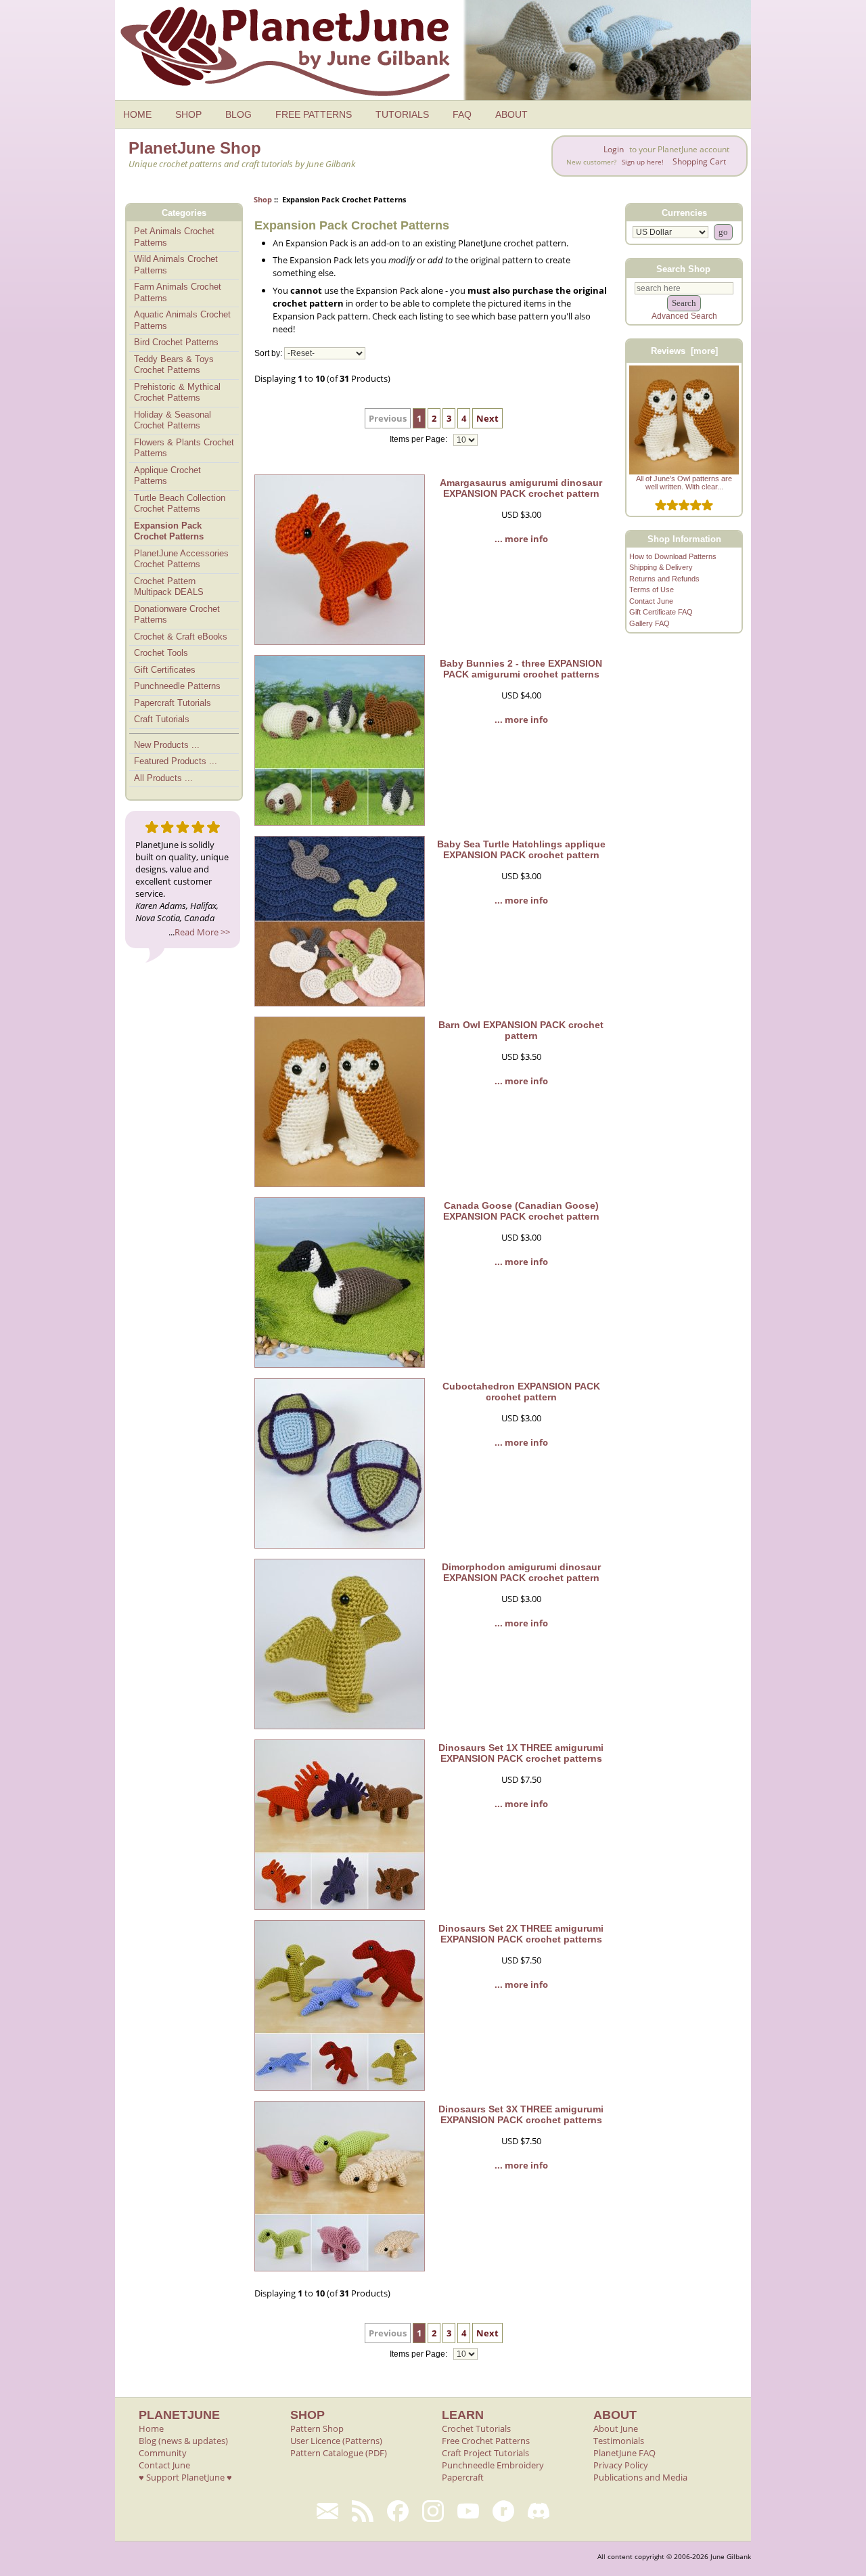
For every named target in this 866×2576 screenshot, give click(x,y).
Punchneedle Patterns (177, 686)
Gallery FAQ (649, 623)
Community (163, 2453)
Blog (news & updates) (183, 2441)
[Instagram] (433, 2511)
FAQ (462, 114)
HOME (137, 114)
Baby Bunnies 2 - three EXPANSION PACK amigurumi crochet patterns (521, 669)
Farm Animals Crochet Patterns (178, 292)
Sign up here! (643, 162)
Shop (263, 199)
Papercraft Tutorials (173, 703)
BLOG (238, 114)
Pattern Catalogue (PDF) (339, 2453)
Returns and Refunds (664, 579)
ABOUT (511, 114)
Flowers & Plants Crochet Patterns (184, 448)
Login (614, 149)
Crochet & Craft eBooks (181, 637)
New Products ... (167, 745)
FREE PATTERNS (314, 114)
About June (616, 2428)
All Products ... (163, 778)
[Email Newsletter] (327, 2511)
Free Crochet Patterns (486, 2441)
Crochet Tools (161, 653)
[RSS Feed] (363, 2511)
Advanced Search (684, 316)
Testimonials (619, 2441)
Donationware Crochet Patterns (177, 615)
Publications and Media (640, 2477)
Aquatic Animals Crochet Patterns (182, 320)
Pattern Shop (317, 2428)
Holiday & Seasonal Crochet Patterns (173, 420)
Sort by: (268, 353)
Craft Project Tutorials (485, 2453)
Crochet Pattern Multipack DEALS (169, 587)
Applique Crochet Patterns (167, 476)
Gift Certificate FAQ (661, 612)
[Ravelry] (503, 2511)
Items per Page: (419, 440)
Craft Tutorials (162, 719)
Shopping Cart (699, 161)
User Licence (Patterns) (336, 2441)
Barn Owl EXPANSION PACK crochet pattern (521, 1030)
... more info (521, 539)
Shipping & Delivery (661, 567)
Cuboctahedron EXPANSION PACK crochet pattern (521, 1392)
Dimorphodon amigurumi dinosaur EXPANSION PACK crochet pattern (521, 1572)
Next (487, 418)
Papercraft (463, 2477)
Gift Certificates (165, 670)
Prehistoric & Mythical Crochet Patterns (177, 393)
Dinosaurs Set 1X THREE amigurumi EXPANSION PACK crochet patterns (521, 1753)
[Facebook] (398, 2511)
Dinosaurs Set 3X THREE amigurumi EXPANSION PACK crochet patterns (521, 2114)
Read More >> (202, 932)
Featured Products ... (176, 761)
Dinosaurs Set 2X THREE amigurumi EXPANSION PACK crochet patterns (521, 1934)
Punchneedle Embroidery (493, 2465)
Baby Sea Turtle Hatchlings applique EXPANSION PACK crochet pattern (521, 849)
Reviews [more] (684, 351)
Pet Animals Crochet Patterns (174, 237)
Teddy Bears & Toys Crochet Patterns (174, 365)
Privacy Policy (621, 2465)
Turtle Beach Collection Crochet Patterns (180, 504)
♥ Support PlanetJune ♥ (185, 2477)
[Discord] (539, 2511)
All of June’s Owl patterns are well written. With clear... (684, 483)
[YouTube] (468, 2511)
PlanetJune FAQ (624, 2453)
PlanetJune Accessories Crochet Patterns (181, 559)
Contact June (651, 601)
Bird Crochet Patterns (176, 342)
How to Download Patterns (673, 556)
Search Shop (683, 268)
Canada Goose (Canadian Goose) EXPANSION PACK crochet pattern (521, 1211)
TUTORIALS (402, 114)
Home (151, 2428)
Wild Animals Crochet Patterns (176, 265)
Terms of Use (652, 590)
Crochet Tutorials (476, 2428)
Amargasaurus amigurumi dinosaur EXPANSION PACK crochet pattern (521, 488)
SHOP (188, 114)
